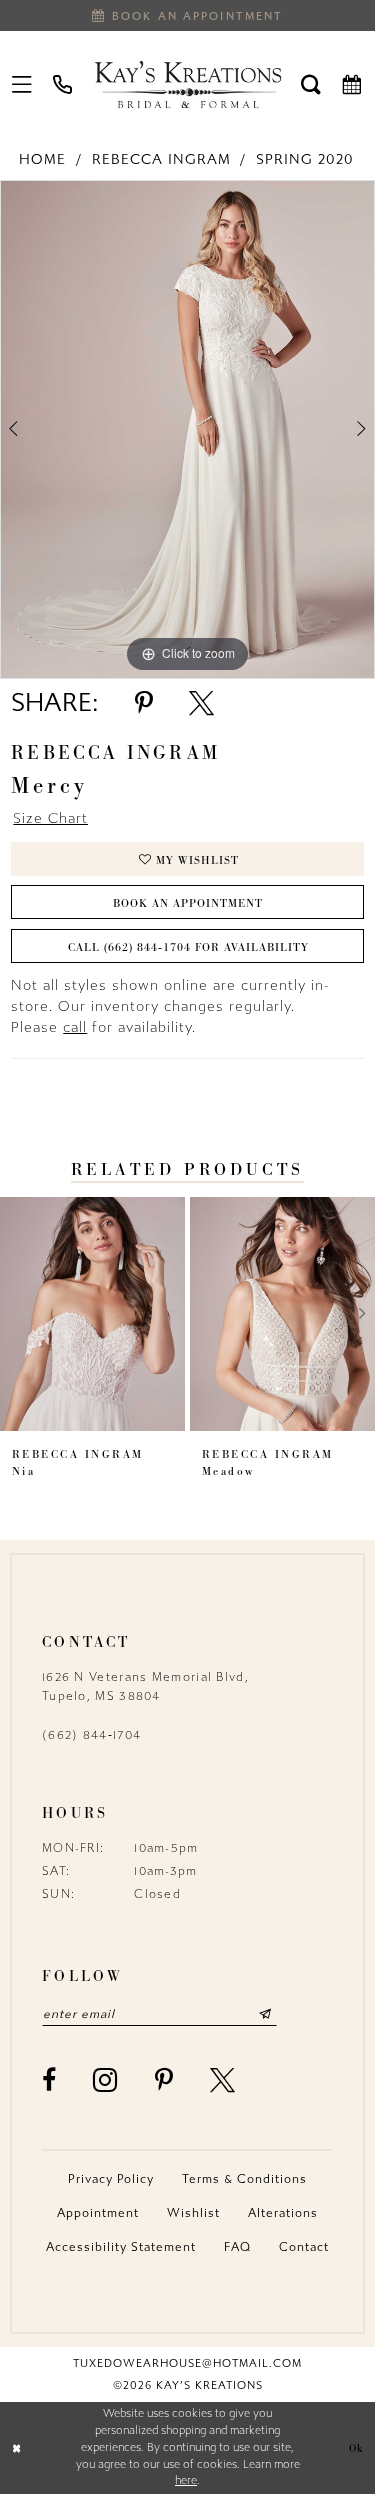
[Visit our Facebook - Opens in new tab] (49, 2080)
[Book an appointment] (352, 84)
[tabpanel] (187, 430)
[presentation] (92, 1314)
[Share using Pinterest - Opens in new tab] (144, 703)
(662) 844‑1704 (91, 1735)
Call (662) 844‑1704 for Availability (188, 947)
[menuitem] (22, 84)
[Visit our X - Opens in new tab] (223, 2080)
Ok (356, 2448)
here (186, 2480)
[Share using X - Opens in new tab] (201, 703)
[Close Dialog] (17, 2448)
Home (42, 159)
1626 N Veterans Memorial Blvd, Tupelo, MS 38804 (145, 1686)
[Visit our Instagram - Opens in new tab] (105, 2080)
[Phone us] (63, 84)
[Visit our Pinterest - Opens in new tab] (164, 2080)
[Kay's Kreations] (187, 84)
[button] (22, 84)
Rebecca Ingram (161, 159)
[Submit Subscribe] (265, 2014)
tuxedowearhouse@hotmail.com (187, 2363)
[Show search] (311, 84)
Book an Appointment (188, 903)
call (75, 1027)
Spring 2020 (305, 159)
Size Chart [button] (50, 818)
